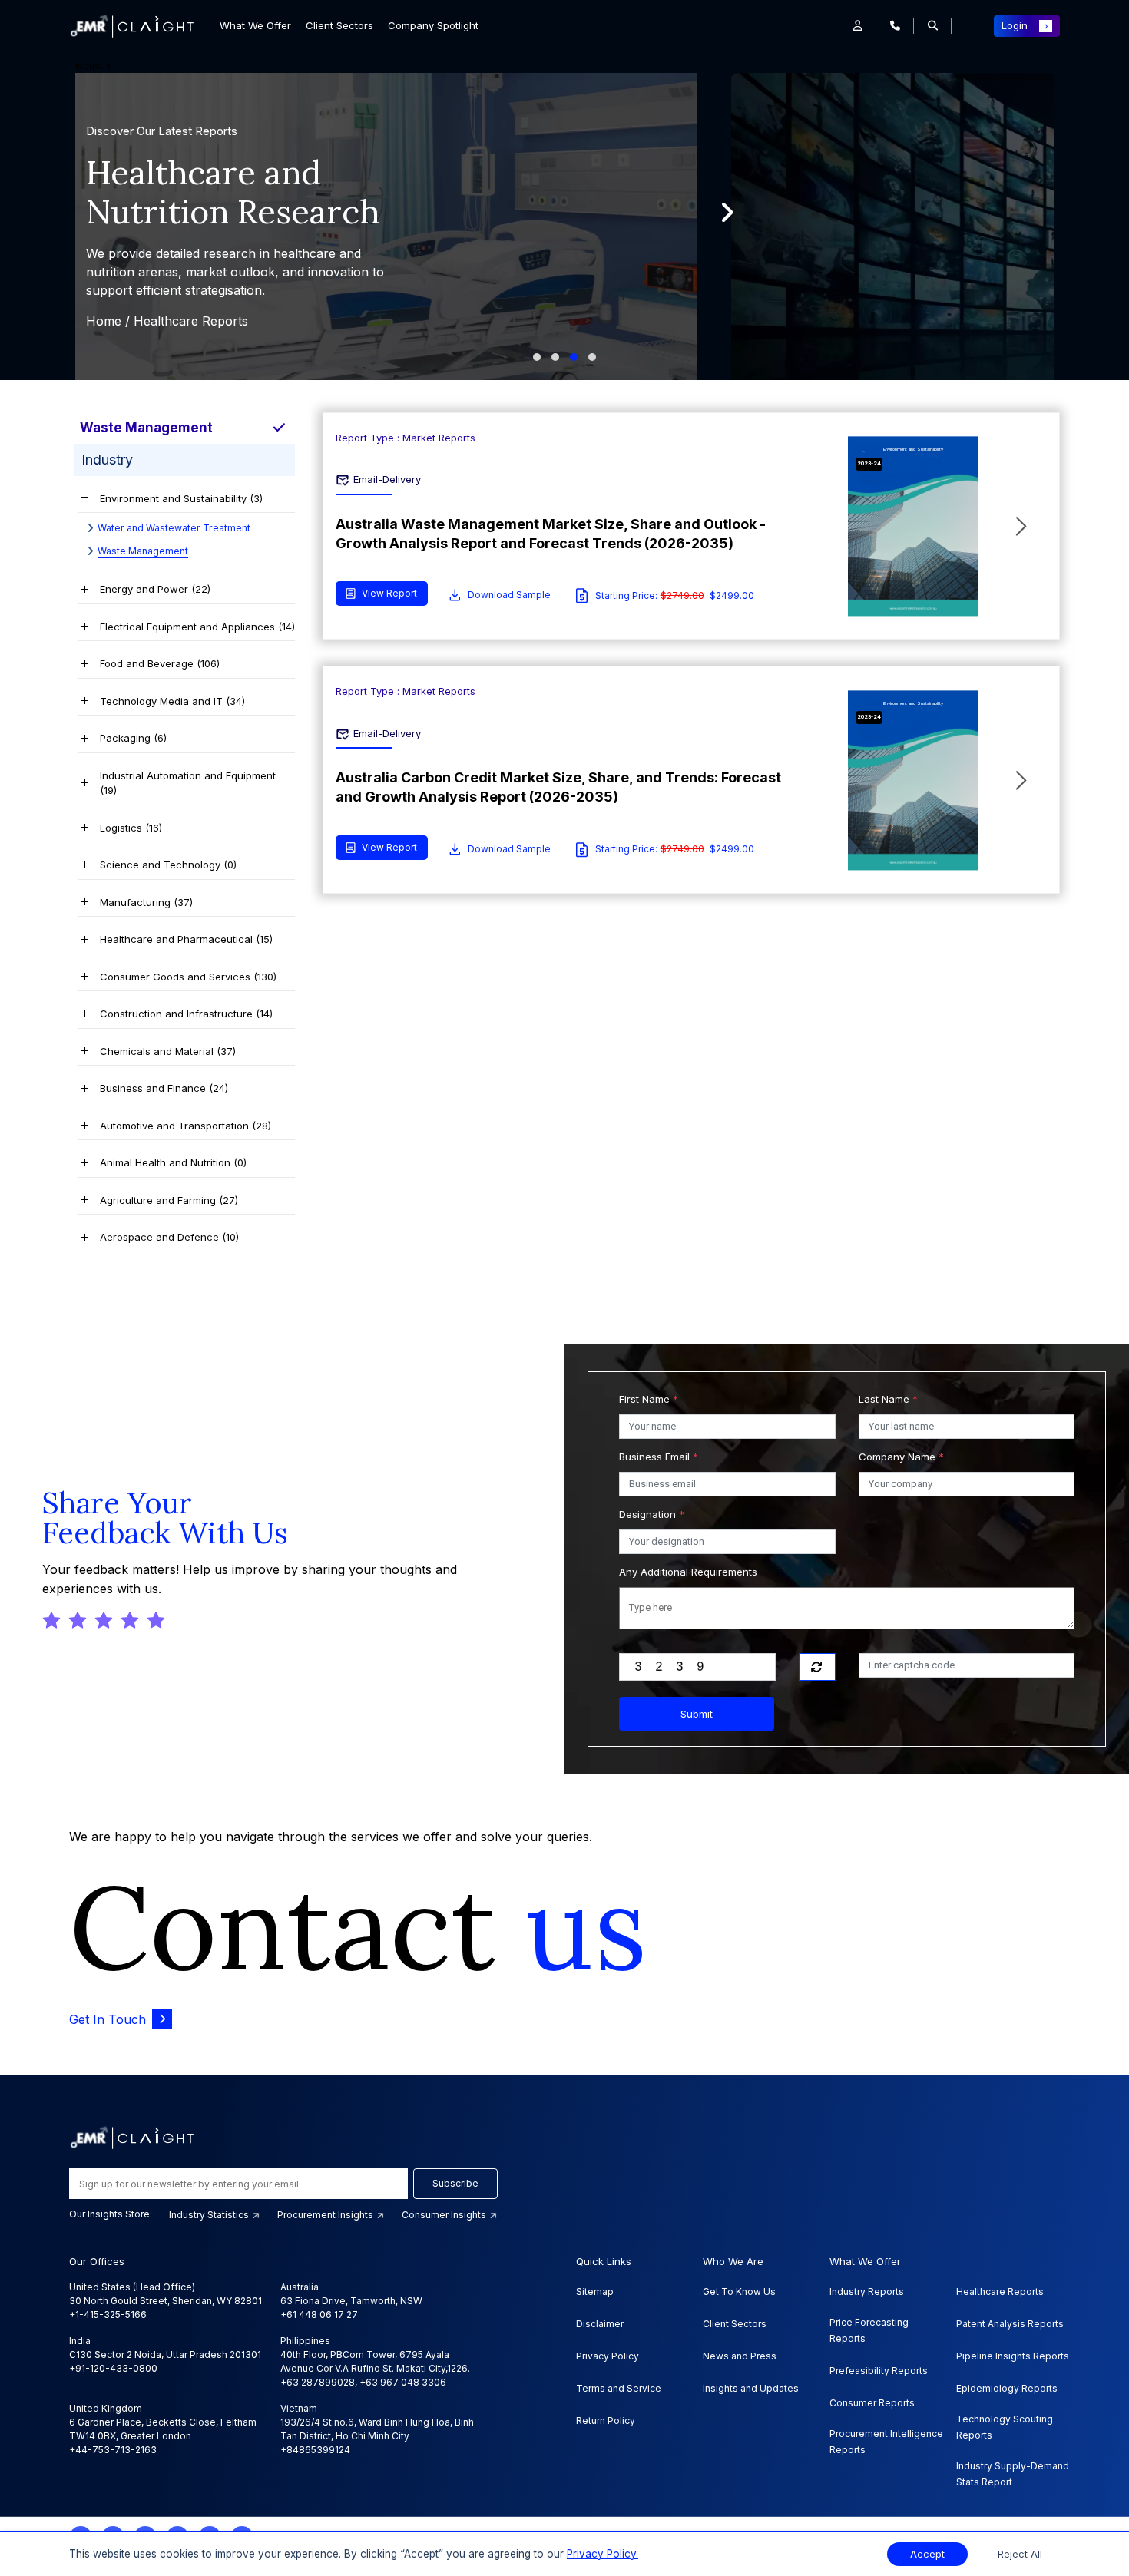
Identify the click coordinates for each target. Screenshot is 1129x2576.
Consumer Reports (872, 2403)
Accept (927, 2554)
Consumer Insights (445, 2215)
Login (1015, 25)
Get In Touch (108, 2019)
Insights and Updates (751, 2388)
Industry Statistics (210, 2215)
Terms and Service (619, 2388)
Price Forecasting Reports (869, 2330)
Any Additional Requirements (688, 1572)
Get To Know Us (739, 2292)
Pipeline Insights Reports (1013, 2356)
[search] (933, 26)
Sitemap (595, 2292)
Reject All (1020, 2554)
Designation (652, 1514)
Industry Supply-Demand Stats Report (1013, 2474)
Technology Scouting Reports (1005, 2427)
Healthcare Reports (1000, 2292)
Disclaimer (600, 2324)
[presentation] (727, 213)
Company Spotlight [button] (433, 25)
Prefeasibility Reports (879, 2371)
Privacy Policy (608, 2356)
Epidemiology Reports (1007, 2388)
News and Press (740, 2356)
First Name (649, 1399)
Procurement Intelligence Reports (886, 2442)
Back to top (38, 2516)
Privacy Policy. (603, 2554)
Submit (697, 1714)
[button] (858, 26)
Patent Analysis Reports (1010, 2324)
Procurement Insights (326, 2215)
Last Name (888, 1399)
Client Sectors (339, 25)
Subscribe (455, 2183)
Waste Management (143, 551)
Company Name (901, 1457)
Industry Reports (867, 2292)
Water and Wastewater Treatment (174, 528)
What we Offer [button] (255, 25)
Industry (136, 460)
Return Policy (606, 2421)
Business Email (659, 1457)
